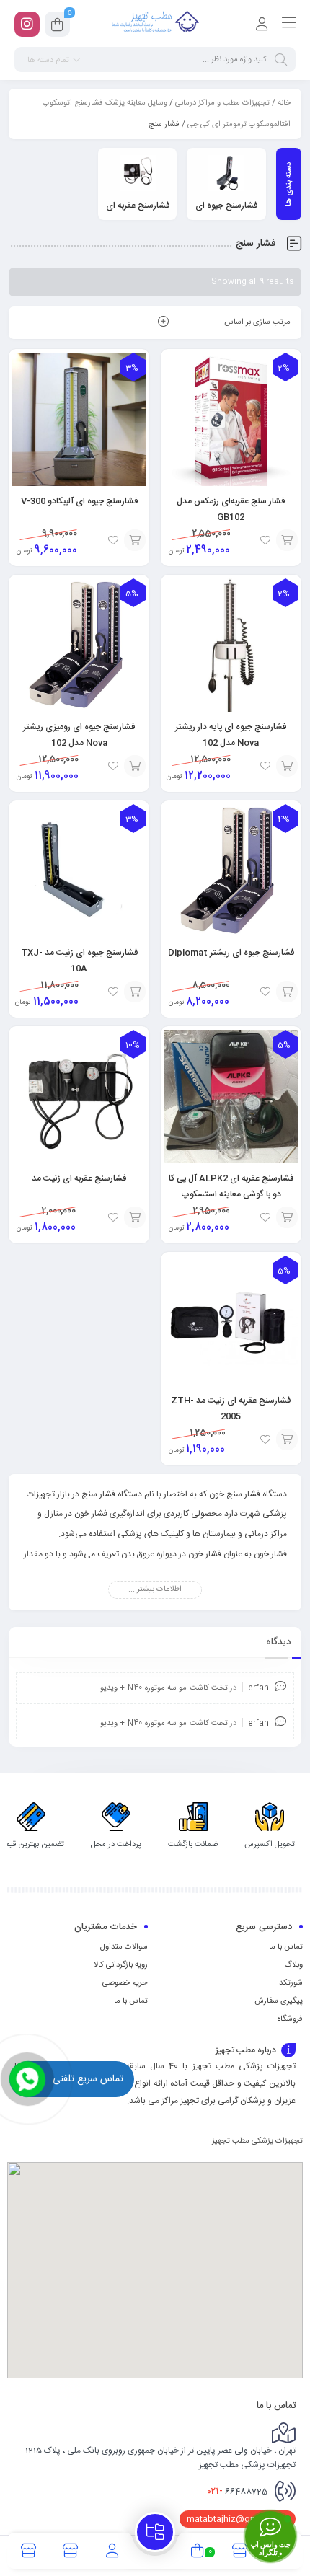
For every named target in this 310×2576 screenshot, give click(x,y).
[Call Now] (27, 2079)
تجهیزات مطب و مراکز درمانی (222, 103)
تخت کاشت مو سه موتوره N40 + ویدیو (164, 1688)
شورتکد (291, 1983)
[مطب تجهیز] (155, 24)
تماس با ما (286, 1947)
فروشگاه (290, 2019)
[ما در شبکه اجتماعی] (27, 24)
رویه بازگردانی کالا (121, 1965)
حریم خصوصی (125, 1983)
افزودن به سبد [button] (287, 540)
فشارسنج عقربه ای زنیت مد (79, 1178)
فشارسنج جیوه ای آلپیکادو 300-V (79, 501)
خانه (284, 103)
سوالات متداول (124, 1947)
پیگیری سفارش (279, 2001)
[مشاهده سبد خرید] (57, 27)
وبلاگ (293, 1965)
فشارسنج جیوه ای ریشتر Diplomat (231, 953)
